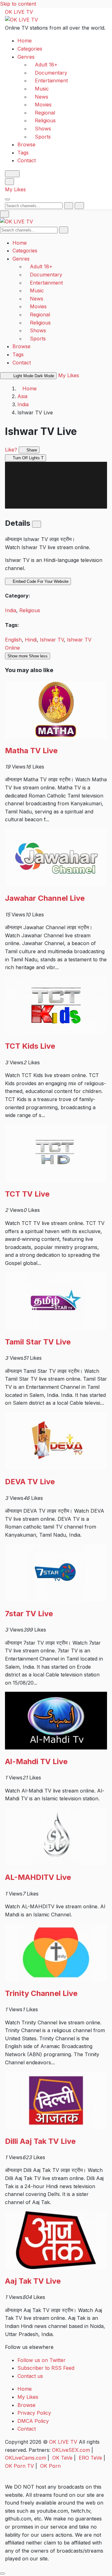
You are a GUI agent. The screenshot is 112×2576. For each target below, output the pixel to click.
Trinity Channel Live (41, 1993)
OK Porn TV (19, 2466)
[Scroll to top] (2, 2574)
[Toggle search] (9, 182)
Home (25, 41)
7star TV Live (29, 1614)
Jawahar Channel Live (45, 898)
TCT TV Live (27, 1194)
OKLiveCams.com (26, 2458)
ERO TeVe (90, 2458)
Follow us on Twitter (42, 2360)
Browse (26, 144)
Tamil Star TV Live (38, 1342)
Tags (23, 153)
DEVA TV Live (30, 1482)
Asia (22, 396)
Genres (26, 57)
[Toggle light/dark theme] (12, 174)
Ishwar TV (52, 640)
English (13, 640)
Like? (11, 450)
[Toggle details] (37, 524)
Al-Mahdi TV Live (36, 1761)
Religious (30, 610)
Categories (30, 49)
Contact (27, 160)
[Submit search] (69, 206)
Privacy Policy (34, 2413)
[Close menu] (5, 214)
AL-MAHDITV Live (38, 1877)
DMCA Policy (33, 2421)
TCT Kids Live (30, 1046)
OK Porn (50, 2466)
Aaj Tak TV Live (33, 2281)
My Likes (15, 189)
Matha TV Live (31, 751)
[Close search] (79, 206)
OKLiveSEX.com (71, 2450)
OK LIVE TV (19, 12)
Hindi (31, 640)
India (23, 404)
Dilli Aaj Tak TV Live (40, 2141)
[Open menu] (7, 199)
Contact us (30, 2376)
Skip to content (18, 4)
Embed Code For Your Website (40, 582)
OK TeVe (62, 2458)
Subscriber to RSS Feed (46, 2368)
